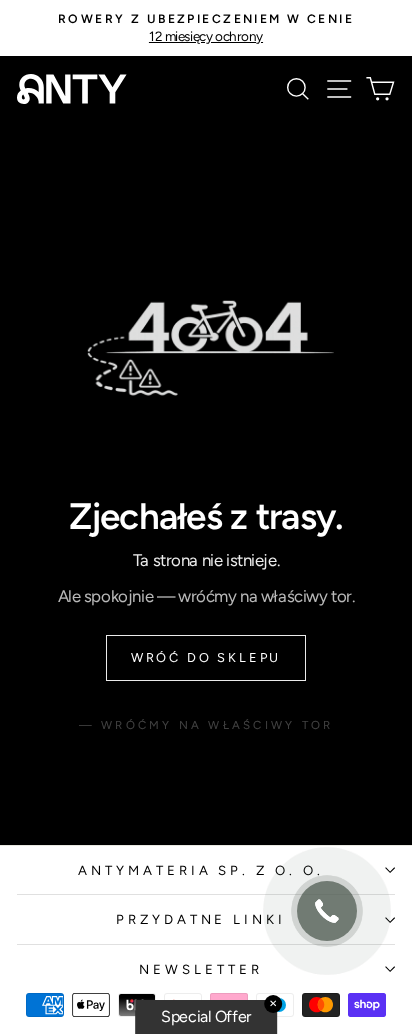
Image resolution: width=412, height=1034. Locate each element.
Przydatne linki (201, 919)
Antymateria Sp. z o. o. (201, 870)
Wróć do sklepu (206, 657)
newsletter (201, 969)
